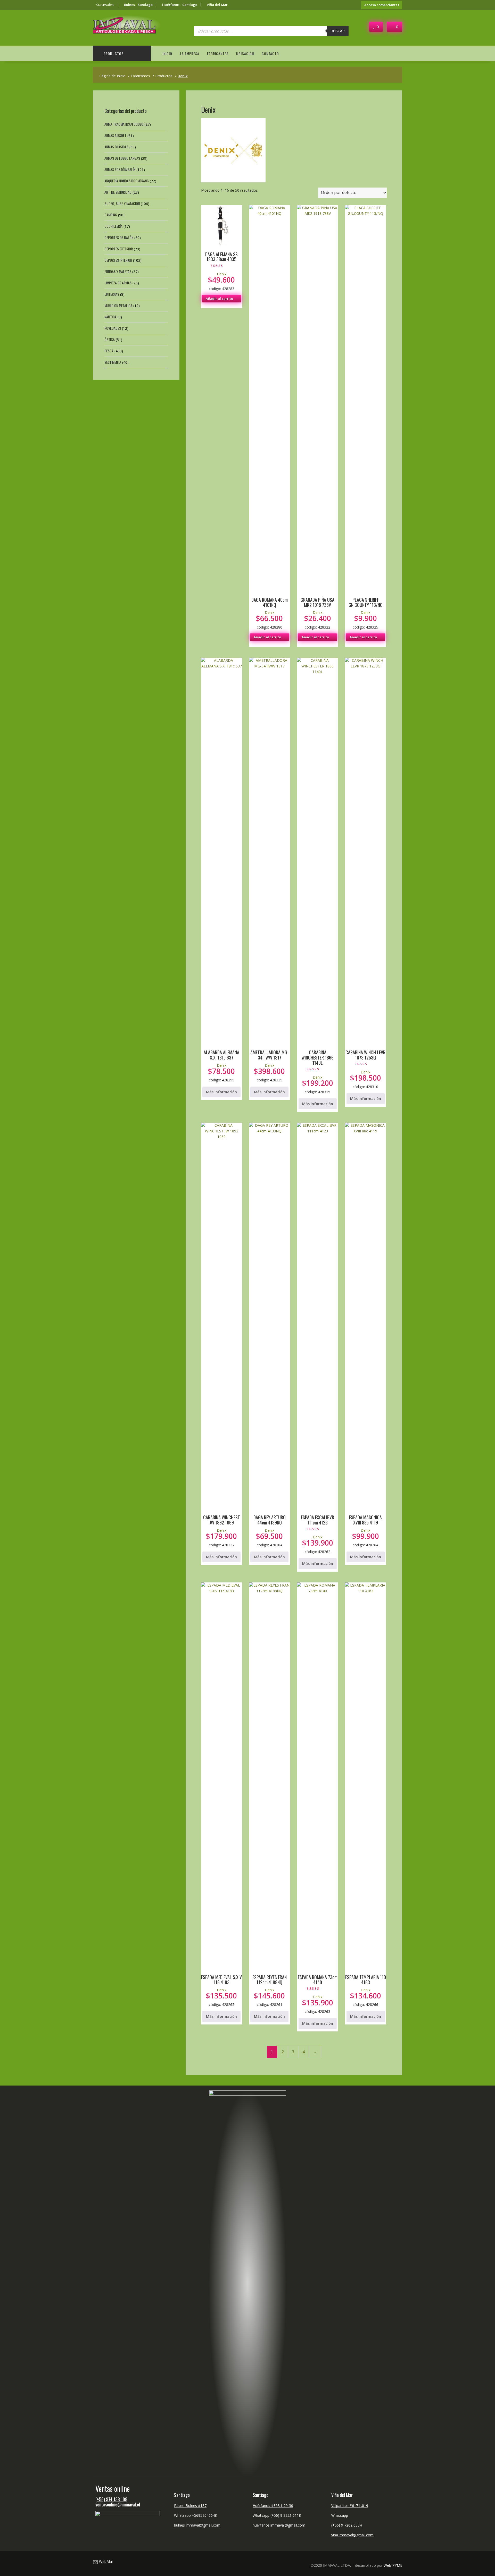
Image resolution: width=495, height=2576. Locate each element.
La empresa (190, 53)
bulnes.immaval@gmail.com (197, 2525)
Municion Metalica (118, 305)
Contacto (270, 53)
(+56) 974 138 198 (111, 2499)
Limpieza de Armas (118, 283)
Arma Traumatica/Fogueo (124, 124)
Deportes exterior (119, 249)
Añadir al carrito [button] (219, 299)
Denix (222, 274)
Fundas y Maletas (118, 271)
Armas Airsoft (115, 135)
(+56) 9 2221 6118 (286, 2515)
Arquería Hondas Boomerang (127, 181)
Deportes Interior (118, 260)
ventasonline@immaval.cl (118, 2504)
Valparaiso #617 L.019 (350, 2506)
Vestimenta (113, 362)
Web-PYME (393, 2565)
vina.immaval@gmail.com (352, 2535)
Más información (221, 1092)
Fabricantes (218, 53)
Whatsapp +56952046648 (195, 2515)
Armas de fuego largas (122, 158)
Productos (114, 53)
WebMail (106, 2561)
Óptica (110, 339)
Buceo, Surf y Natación (122, 203)
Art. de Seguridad (118, 192)
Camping (111, 215)
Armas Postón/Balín (120, 169)
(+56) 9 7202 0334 (346, 2525)
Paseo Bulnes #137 (190, 2506)
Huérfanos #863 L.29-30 (273, 2506)
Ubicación (245, 53)
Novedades (113, 328)
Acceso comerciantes (382, 5)
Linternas (112, 294)
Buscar (338, 31)
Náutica (110, 317)
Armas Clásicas (116, 147)
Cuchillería (113, 226)
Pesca (109, 351)
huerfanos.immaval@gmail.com (279, 2525)
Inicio (167, 53)
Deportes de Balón (119, 237)
